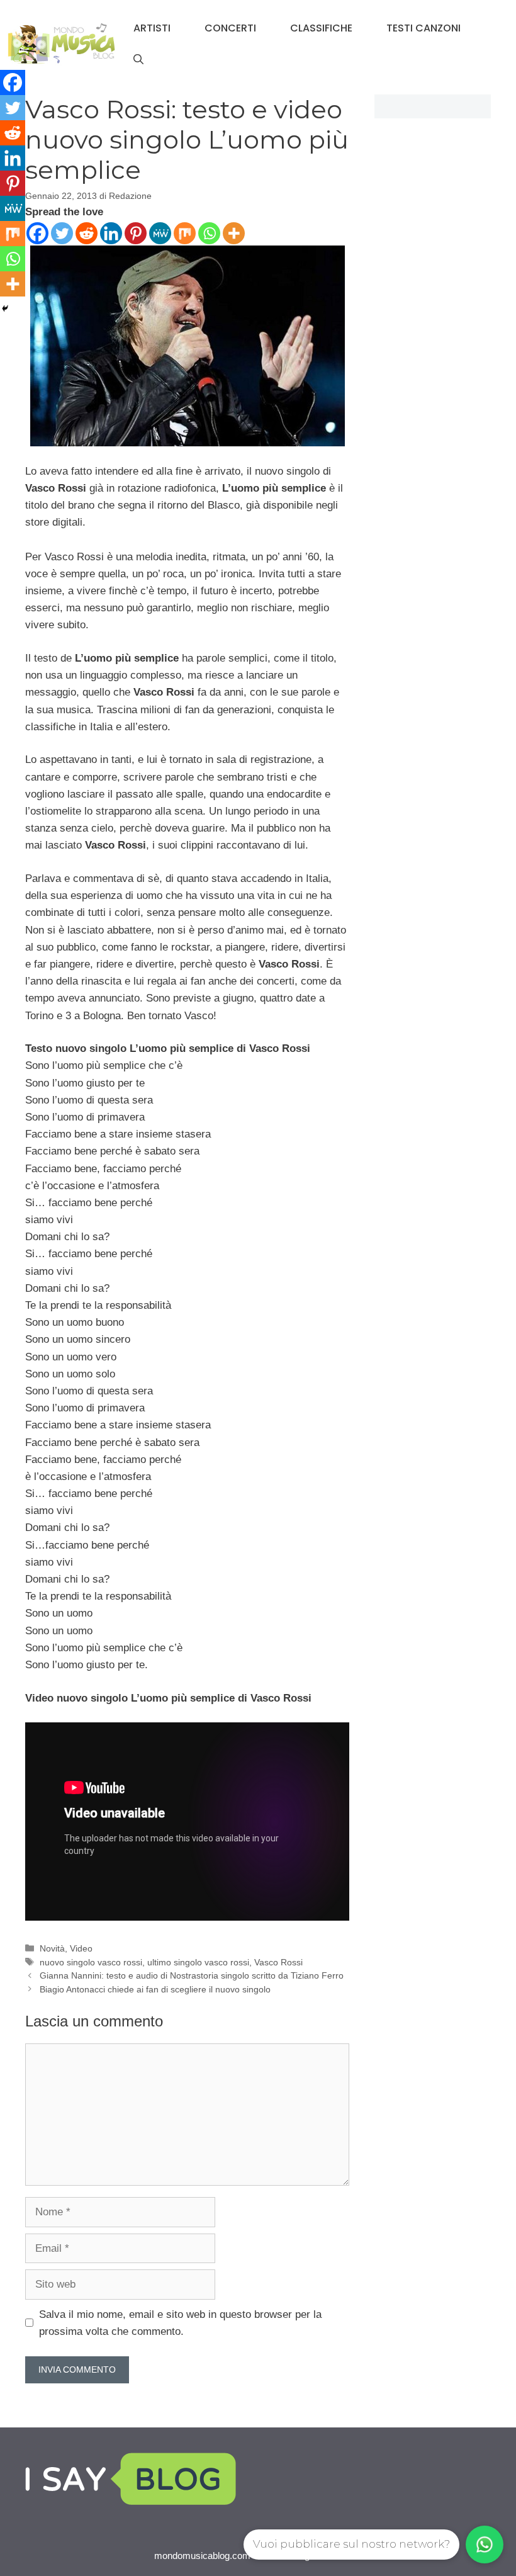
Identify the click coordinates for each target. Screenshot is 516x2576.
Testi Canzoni (423, 28)
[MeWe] (160, 233)
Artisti (152, 28)
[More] (234, 233)
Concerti (230, 28)
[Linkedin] (111, 233)
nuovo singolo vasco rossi (91, 1962)
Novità (52, 1948)
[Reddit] (87, 233)
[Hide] (5, 308)
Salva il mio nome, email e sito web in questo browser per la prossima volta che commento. (180, 2323)
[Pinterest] (136, 233)
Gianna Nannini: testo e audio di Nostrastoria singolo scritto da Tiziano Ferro (192, 1975)
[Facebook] (37, 233)
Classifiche (321, 28)
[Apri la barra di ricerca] (138, 60)
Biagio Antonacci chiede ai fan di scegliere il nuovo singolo (155, 1989)
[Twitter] (62, 233)
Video (81, 1948)
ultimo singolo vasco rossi (198, 1962)
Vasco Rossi (278, 1962)
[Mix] (185, 233)
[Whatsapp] (209, 233)
